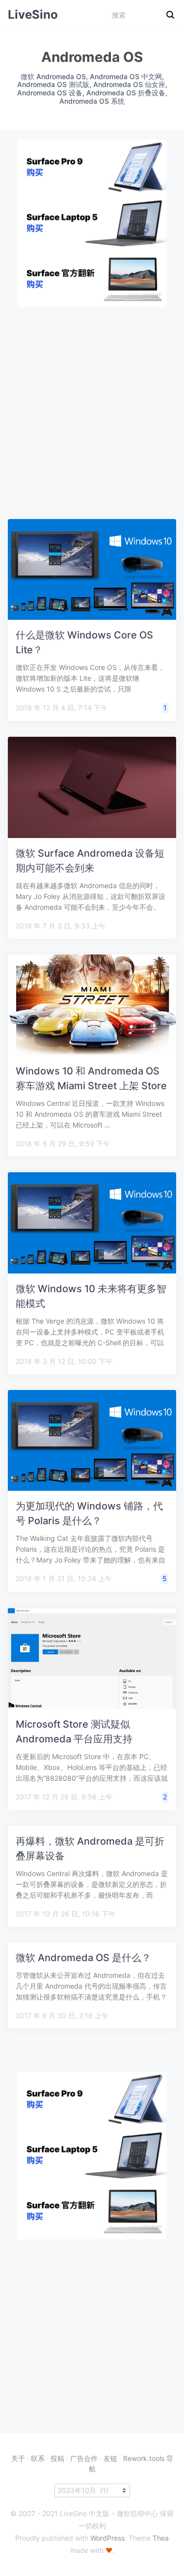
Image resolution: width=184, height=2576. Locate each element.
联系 (38, 2458)
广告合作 (84, 2458)
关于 (18, 2458)
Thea (161, 2538)
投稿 (57, 2458)
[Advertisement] (92, 399)
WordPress (107, 2538)
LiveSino (33, 14)
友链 (110, 2458)
